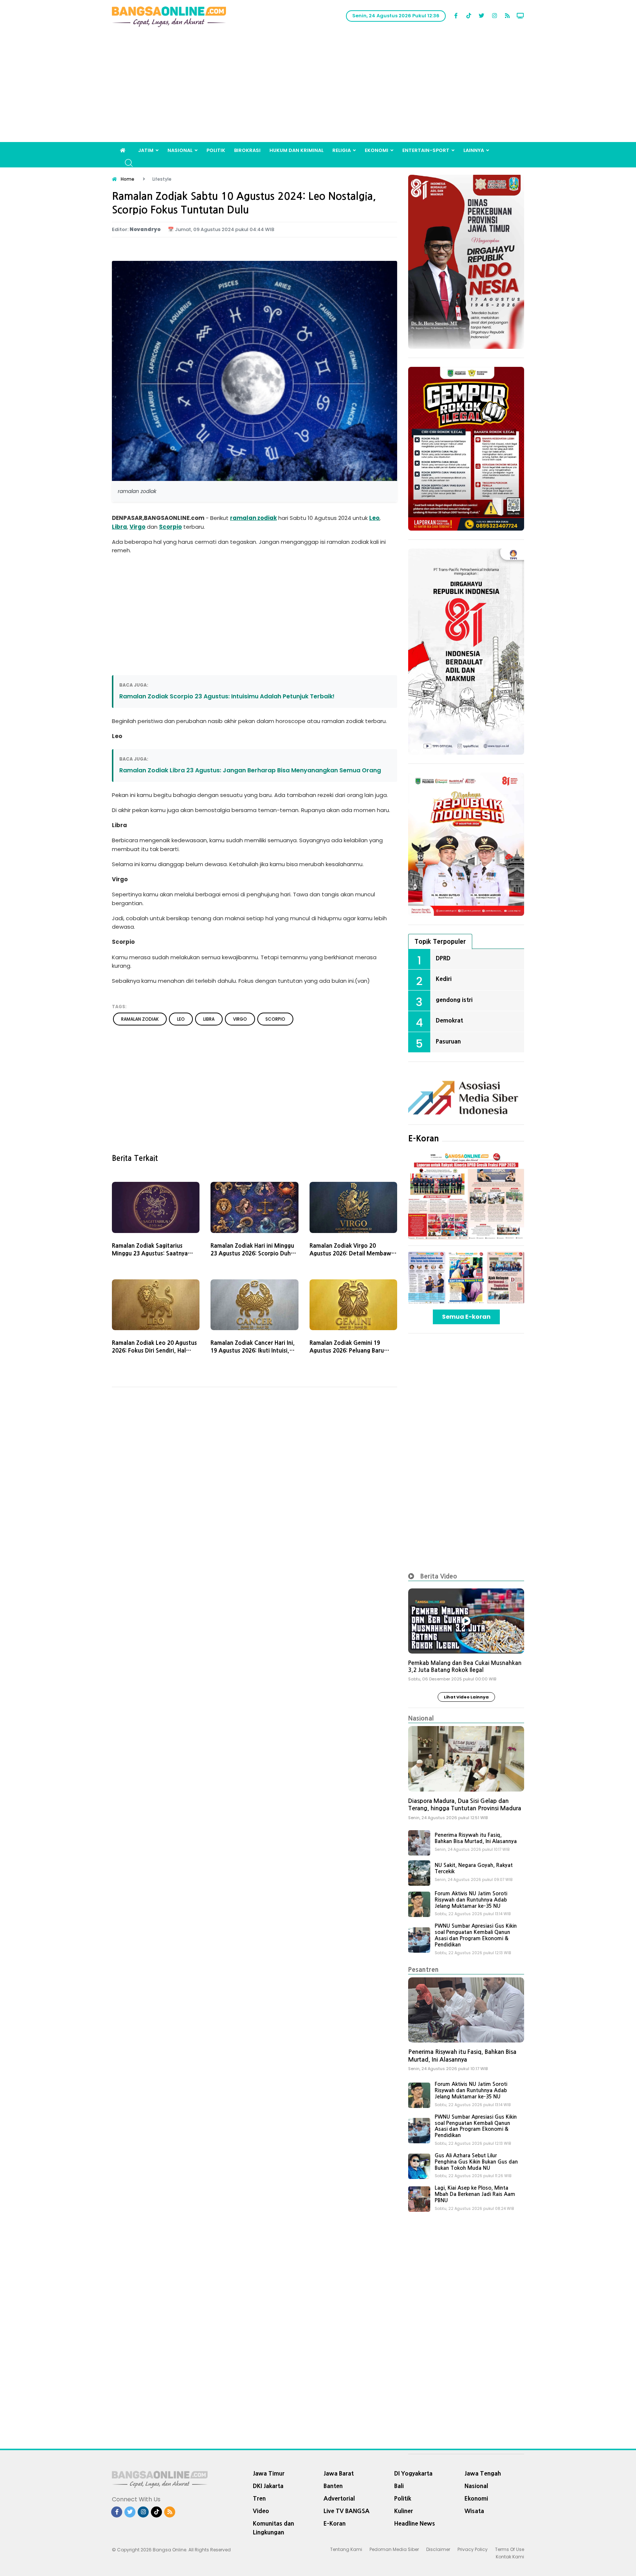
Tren (259, 2498)
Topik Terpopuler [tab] (440, 941)
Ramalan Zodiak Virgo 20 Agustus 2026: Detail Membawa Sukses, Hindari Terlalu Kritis (352, 1253)
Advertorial (339, 2498)
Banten (333, 2486)
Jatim (146, 150)
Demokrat (449, 1020)
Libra (119, 527)
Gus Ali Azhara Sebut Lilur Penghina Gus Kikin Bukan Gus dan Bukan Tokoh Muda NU (476, 2162)
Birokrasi (247, 150)
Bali (399, 2486)
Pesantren (423, 1969)
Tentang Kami (346, 2549)
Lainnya (474, 150)
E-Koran (424, 1138)
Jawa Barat (339, 2473)
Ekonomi (377, 150)
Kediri (444, 979)
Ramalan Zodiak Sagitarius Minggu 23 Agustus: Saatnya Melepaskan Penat (150, 1253)
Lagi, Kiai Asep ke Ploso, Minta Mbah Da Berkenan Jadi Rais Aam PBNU (475, 2194)
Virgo (137, 527)
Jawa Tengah (483, 2473)
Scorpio (170, 527)
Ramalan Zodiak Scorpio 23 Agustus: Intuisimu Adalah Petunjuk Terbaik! (227, 696)
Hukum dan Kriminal (296, 150)
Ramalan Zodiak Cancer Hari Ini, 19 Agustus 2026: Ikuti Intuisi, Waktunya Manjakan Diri (253, 1351)
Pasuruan (448, 1041)
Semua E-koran (466, 1317)
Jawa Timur (269, 2473)
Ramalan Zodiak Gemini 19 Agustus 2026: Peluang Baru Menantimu (347, 1351)
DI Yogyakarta (413, 2473)
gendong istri (454, 1000)
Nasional (180, 150)
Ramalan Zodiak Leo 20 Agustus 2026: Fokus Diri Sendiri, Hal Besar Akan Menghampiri (154, 1351)
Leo (374, 518)
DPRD (443, 958)
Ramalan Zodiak (140, 1019)
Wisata (474, 2511)
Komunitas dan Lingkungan (273, 2528)
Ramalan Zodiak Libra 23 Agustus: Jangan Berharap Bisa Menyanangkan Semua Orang (250, 770)
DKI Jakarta (268, 2486)
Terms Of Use (510, 2549)
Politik (216, 150)
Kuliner (404, 2511)
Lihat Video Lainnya (466, 1697)
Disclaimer (438, 2549)
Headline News (415, 2523)
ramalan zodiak (253, 518)
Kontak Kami (510, 2557)
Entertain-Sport (426, 150)
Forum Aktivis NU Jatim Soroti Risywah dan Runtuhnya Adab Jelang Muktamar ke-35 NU (471, 1900)
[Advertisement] (318, 87)
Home (128, 179)
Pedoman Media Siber (394, 2549)
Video (261, 2511)
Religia (342, 150)
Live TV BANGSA (347, 2511)
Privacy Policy (473, 2549)
